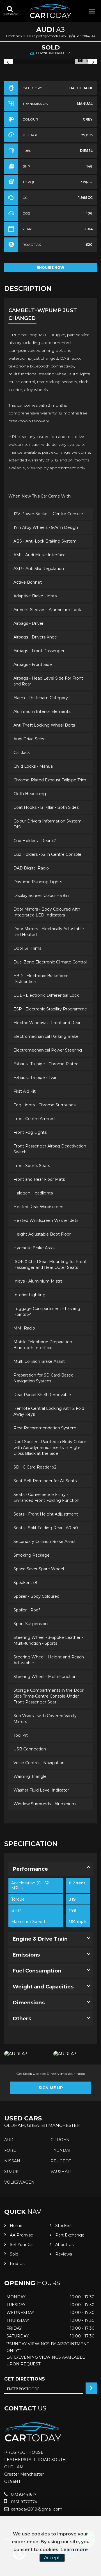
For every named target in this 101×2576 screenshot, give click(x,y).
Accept (52, 2558)
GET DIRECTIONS (25, 2379)
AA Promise (21, 2235)
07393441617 (23, 2494)
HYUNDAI (60, 2150)
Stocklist (64, 2226)
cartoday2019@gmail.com (36, 2509)
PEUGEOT (61, 2161)
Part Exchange (70, 2235)
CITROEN (60, 2140)
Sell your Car (22, 2245)
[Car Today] (50, 11)
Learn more (74, 2550)
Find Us (17, 2264)
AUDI (10, 2140)
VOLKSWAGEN (19, 2182)
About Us (64, 2245)
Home (16, 2226)
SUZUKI (12, 2172)
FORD (10, 2150)
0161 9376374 (23, 2502)
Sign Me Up (51, 2088)
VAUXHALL (62, 2172)
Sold (14, 2254)
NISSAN (12, 2161)
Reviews (64, 2254)
